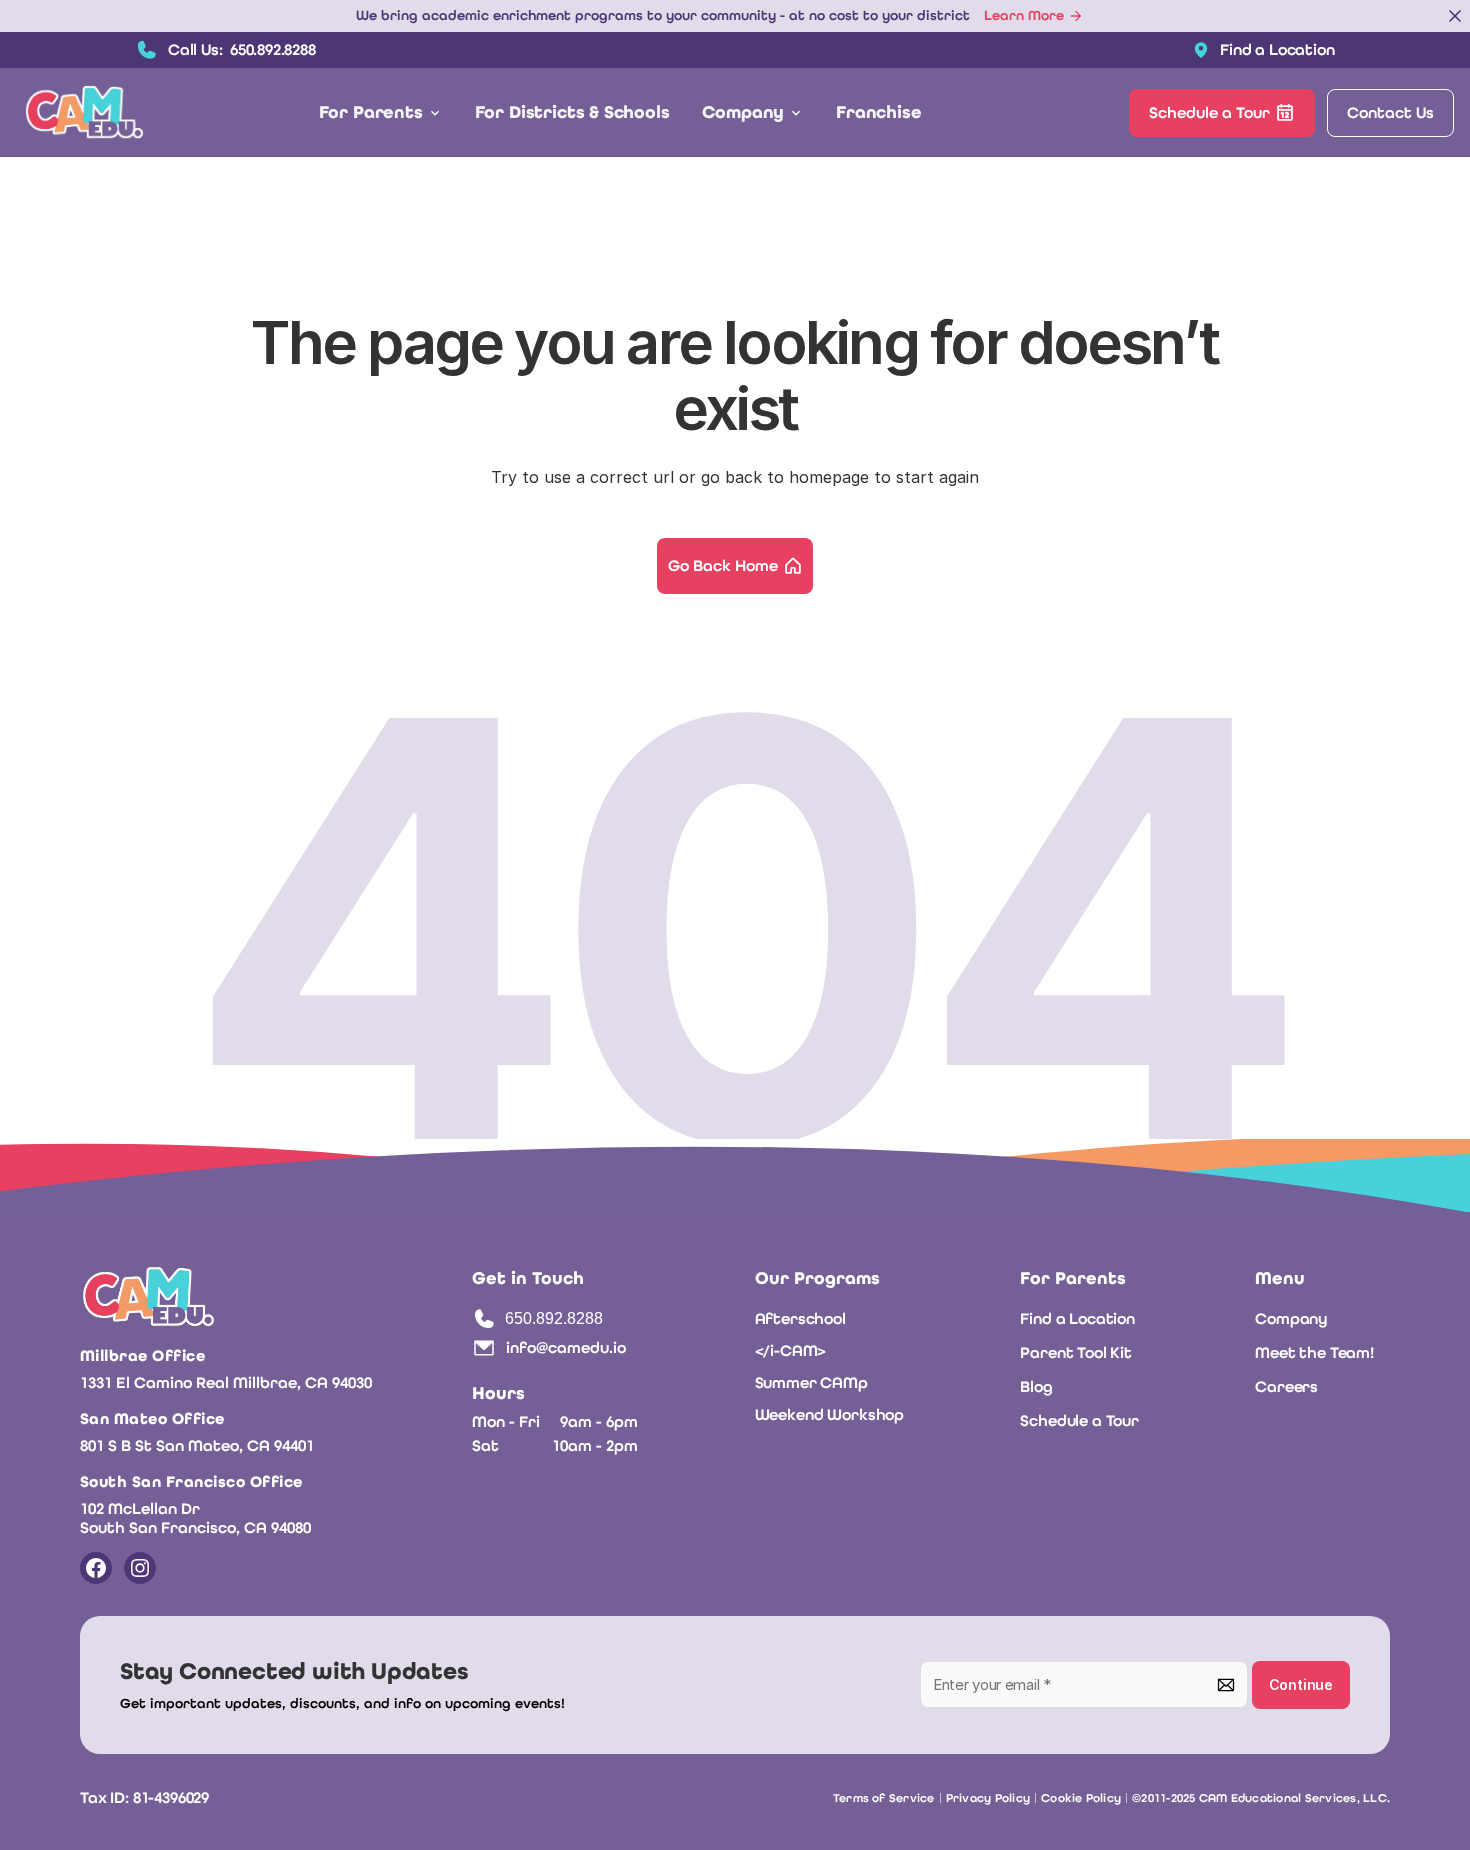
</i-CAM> (791, 1350)
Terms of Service (884, 1798)
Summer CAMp (811, 1382)
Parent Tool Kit (1076, 1352)
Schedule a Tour (1079, 1420)
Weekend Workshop (829, 1414)
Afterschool (800, 1318)
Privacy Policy (988, 1798)
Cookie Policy (1081, 1798)
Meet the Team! (1314, 1352)
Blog (1036, 1386)
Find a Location (1077, 1318)
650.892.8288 (554, 1318)
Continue (1301, 1684)
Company (1291, 1318)
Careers (1286, 1386)
